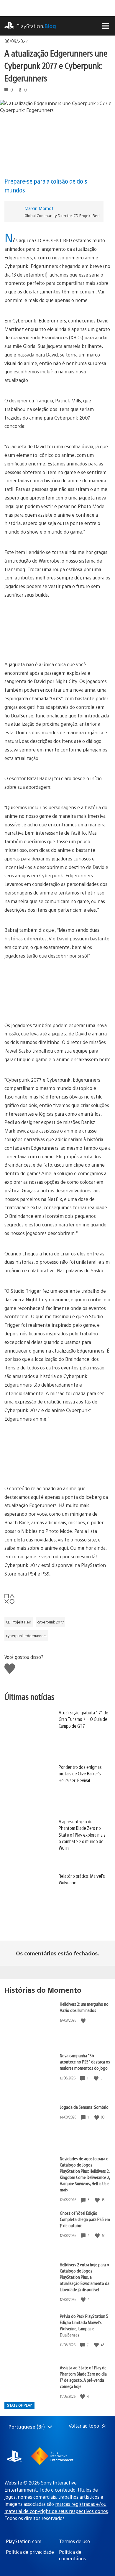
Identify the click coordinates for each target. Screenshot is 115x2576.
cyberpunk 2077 (50, 1622)
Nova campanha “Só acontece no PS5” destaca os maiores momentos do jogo (85, 2062)
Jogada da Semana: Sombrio (84, 2107)
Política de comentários (72, 2555)
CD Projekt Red (19, 1622)
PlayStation (36, 26)
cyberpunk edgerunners (26, 1636)
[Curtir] (84, 2020)
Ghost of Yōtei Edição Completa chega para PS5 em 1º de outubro (85, 2219)
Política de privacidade (30, 2552)
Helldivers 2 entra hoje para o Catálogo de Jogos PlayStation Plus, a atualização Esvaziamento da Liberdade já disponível (85, 2277)
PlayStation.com (24, 2541)
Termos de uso (74, 2541)
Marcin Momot (39, 208)
